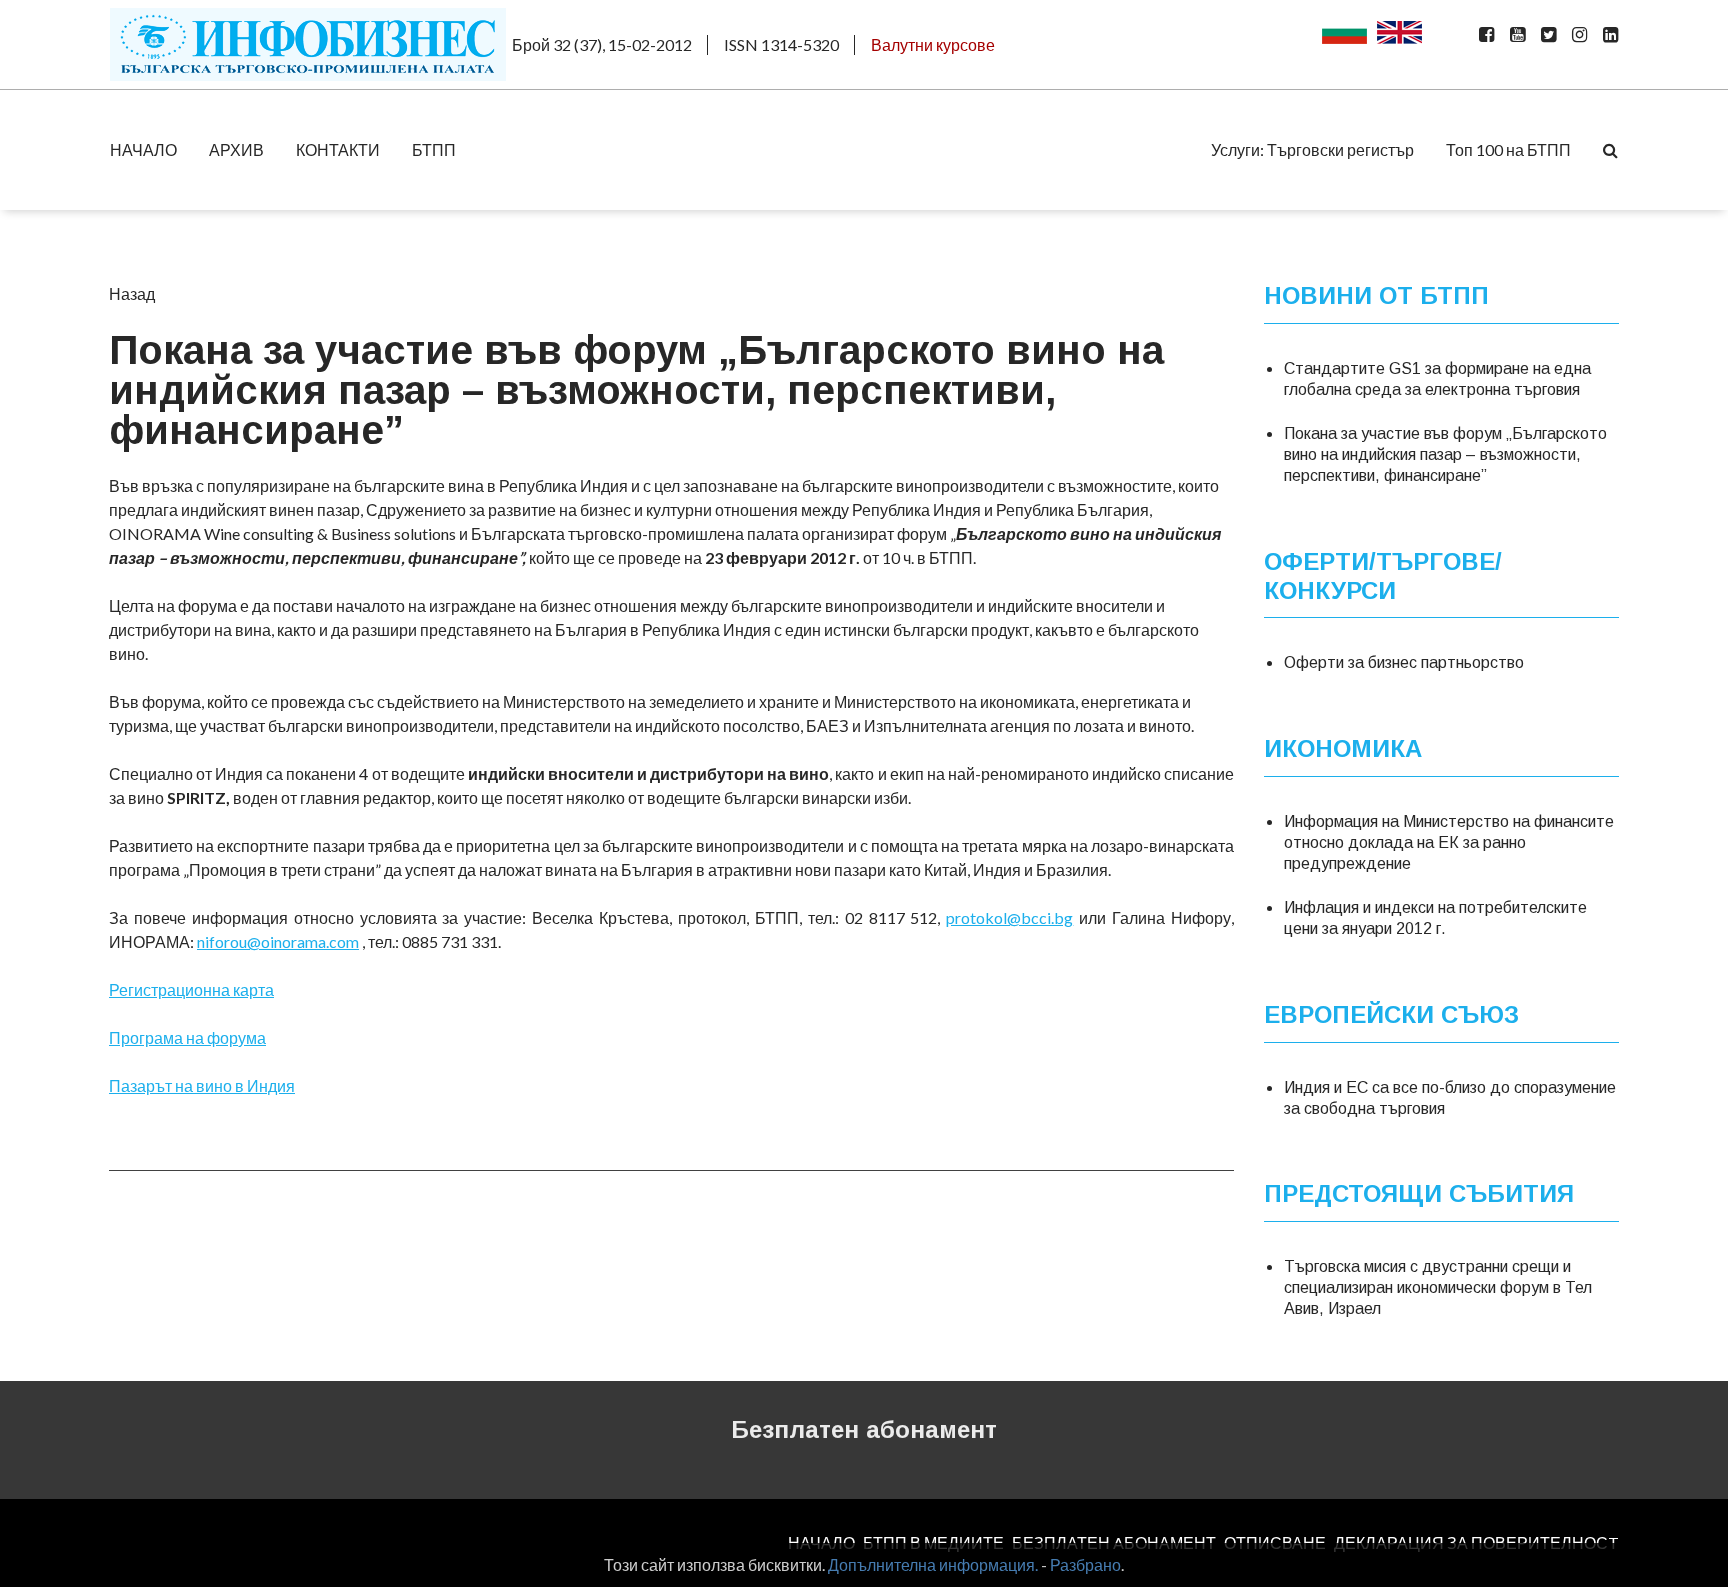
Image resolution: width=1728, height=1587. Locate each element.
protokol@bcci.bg (1009, 917)
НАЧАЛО (143, 149)
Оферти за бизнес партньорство (1404, 662)
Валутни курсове (933, 44)
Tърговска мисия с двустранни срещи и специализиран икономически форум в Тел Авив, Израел (1438, 1287)
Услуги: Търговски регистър (1312, 149)
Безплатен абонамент (864, 1429)
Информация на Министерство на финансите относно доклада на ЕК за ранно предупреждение (1449, 842)
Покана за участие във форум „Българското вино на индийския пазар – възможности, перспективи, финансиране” (1445, 454)
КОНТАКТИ (338, 149)
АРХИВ (236, 149)
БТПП (434, 149)
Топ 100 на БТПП (1508, 149)
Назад (132, 293)
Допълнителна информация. (933, 1564)
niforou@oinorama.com (278, 941)
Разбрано (1085, 1564)
